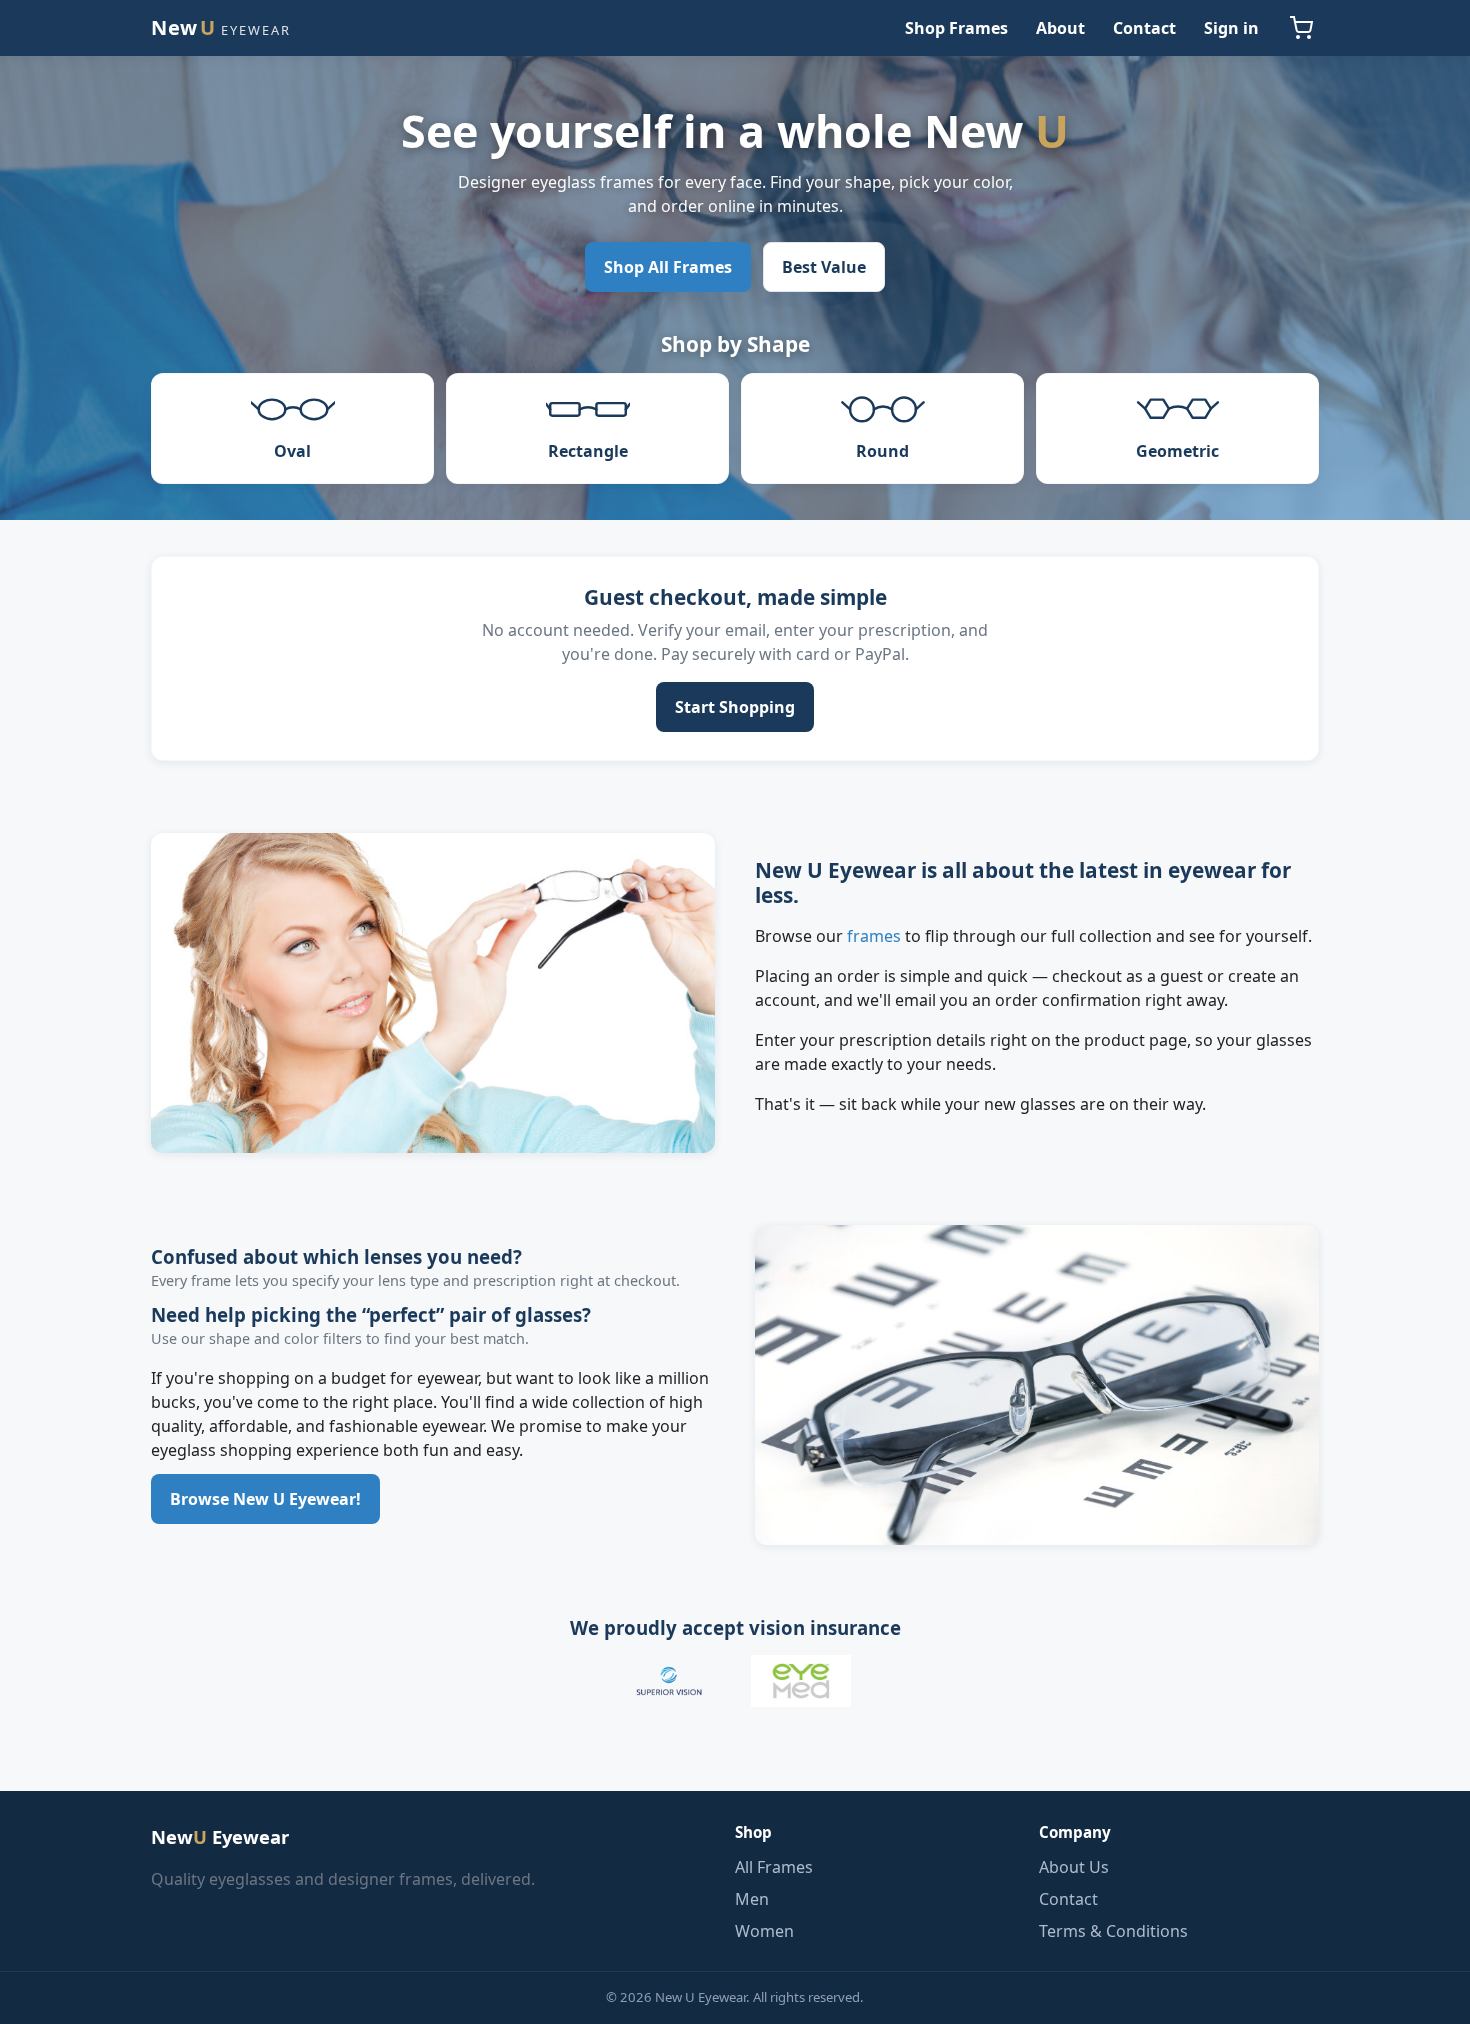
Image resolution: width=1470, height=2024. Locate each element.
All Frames (774, 1867)
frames (874, 936)
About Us (1074, 1867)
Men (752, 1899)
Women (764, 1931)
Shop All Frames (668, 267)
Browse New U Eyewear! (265, 1499)
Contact (1144, 28)
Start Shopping (735, 707)
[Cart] (1301, 28)
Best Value (824, 267)
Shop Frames (956, 28)
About (1060, 28)
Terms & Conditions (1113, 1931)
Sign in (1231, 28)
